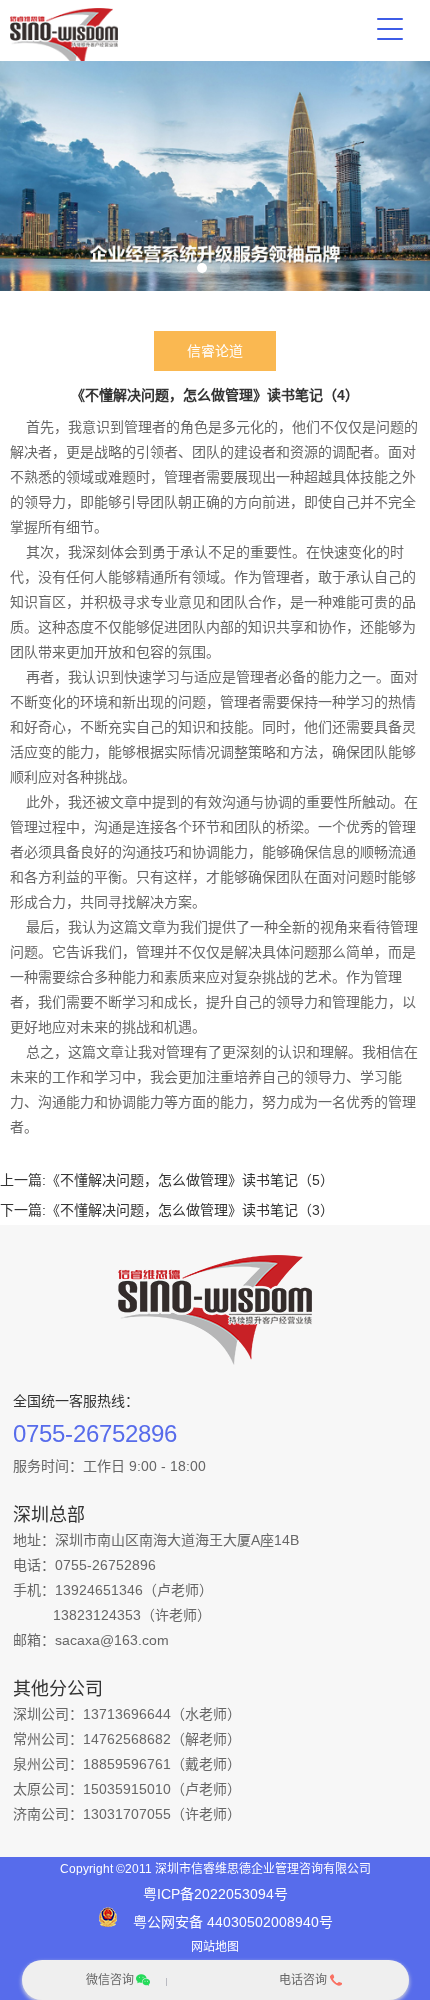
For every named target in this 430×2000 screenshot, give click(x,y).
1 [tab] (202, 268)
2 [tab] (225, 268)
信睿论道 (215, 351)
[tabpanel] (215, 176)
